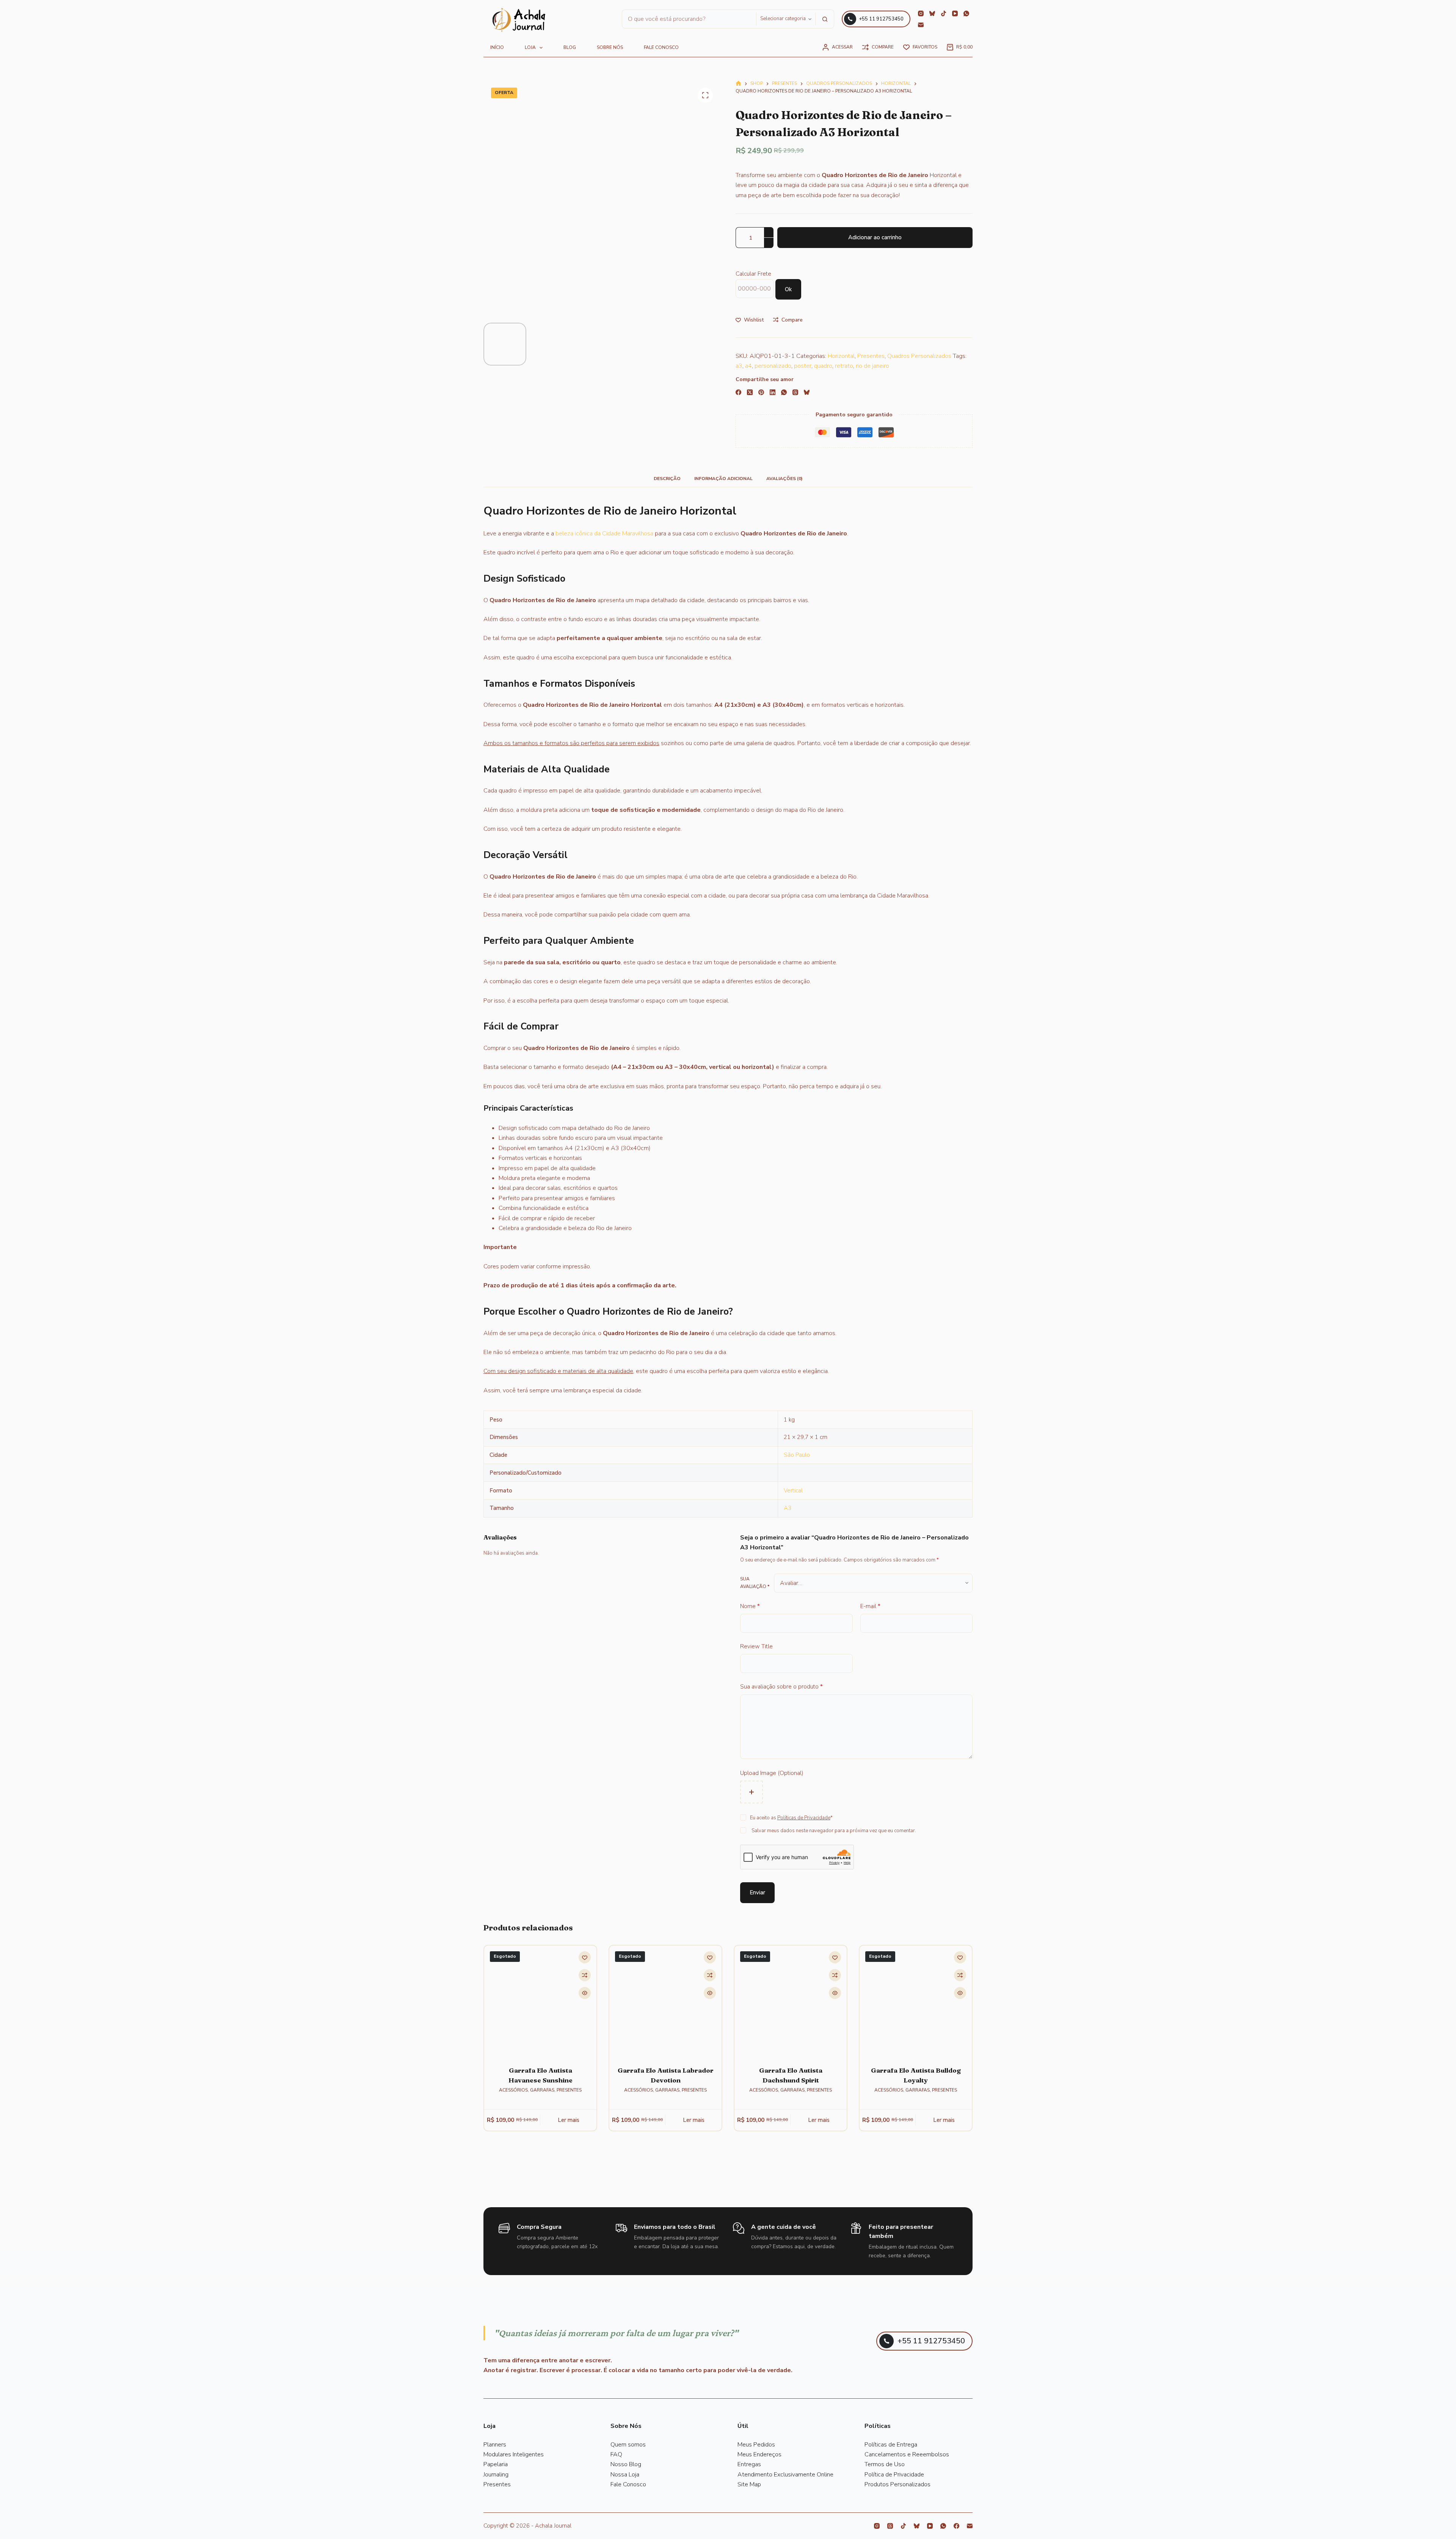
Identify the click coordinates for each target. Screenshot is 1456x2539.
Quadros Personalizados (919, 356)
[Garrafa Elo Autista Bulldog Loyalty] (916, 2002)
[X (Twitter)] (750, 392)
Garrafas (542, 2090)
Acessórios (513, 2090)
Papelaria (496, 2464)
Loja (530, 47)
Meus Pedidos (756, 2445)
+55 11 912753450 (881, 19)
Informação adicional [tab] (723, 479)
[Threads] (795, 392)
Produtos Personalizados (897, 2484)
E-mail (870, 1606)
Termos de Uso (885, 2464)
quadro (823, 366)
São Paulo (797, 1455)
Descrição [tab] (667, 479)
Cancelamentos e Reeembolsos (907, 2454)
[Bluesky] (932, 13)
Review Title (756, 1646)
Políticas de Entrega (891, 2445)
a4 (748, 366)
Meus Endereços (759, 2454)
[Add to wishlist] (585, 1957)
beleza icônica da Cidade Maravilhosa (604, 534)
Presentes (871, 356)
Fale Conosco (628, 2484)
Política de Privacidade (894, 2475)
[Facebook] (738, 392)
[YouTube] (955, 13)
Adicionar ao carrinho (875, 237)
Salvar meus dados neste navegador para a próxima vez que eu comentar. (834, 1831)
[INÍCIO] (519, 20)
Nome (750, 1606)
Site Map (749, 2484)
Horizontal (841, 356)
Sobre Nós (610, 47)
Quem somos (628, 2445)
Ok (788, 289)
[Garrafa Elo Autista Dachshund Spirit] (791, 2002)
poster (803, 366)
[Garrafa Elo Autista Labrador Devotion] (665, 2002)
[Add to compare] (585, 1975)
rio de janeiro (872, 366)
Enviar (757, 1892)
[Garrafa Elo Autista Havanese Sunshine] (540, 2002)
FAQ (616, 2454)
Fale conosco (661, 47)
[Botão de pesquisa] (825, 19)
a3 (739, 366)
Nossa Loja (625, 2475)
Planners (495, 2445)
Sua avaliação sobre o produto (781, 1687)
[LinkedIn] (773, 392)
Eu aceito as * (791, 1818)
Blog (570, 47)
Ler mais (569, 2120)
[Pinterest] (761, 392)
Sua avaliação (755, 1583)
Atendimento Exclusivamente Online (785, 2475)
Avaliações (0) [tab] (784, 479)
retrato (844, 366)
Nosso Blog (626, 2464)
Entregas (749, 2464)
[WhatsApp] (966, 13)
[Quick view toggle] (585, 1993)
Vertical (793, 1491)
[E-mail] (921, 25)
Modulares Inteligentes (514, 2454)
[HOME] (738, 84)
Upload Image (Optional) (772, 1773)
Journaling (496, 2475)
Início (497, 47)
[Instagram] (921, 13)
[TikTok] (944, 13)
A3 (788, 1508)
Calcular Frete (753, 274)
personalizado (773, 366)
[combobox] (689, 19)
